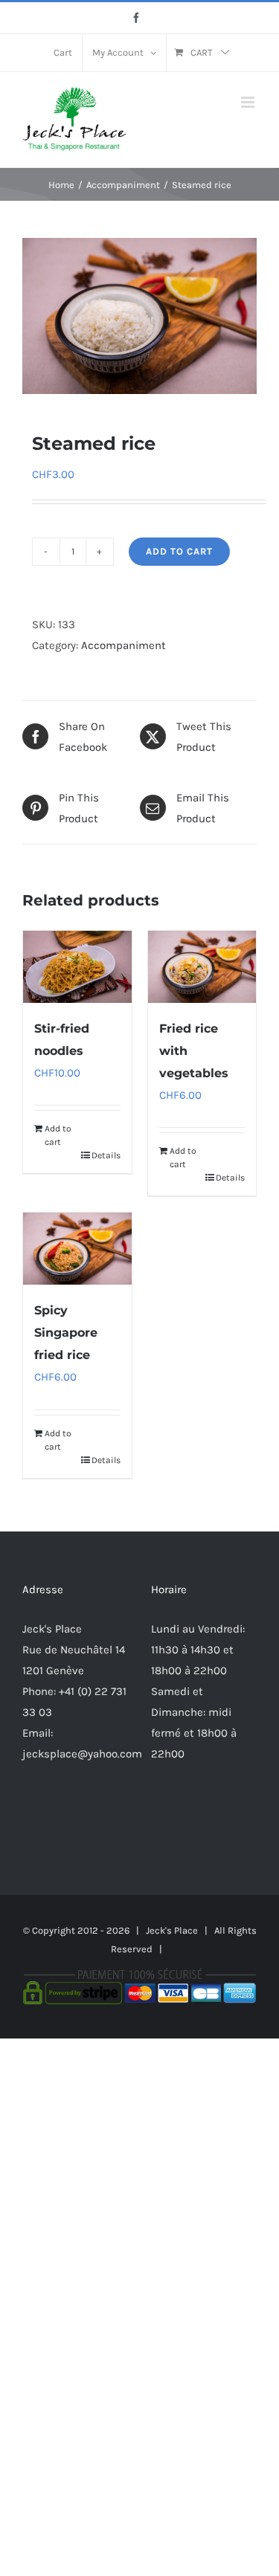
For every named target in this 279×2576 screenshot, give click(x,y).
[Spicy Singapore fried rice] (77, 1249)
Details (106, 1155)
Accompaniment (124, 645)
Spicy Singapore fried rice (66, 1333)
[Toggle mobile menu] (249, 102)
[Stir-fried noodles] (77, 967)
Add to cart (179, 551)
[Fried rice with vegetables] (202, 967)
